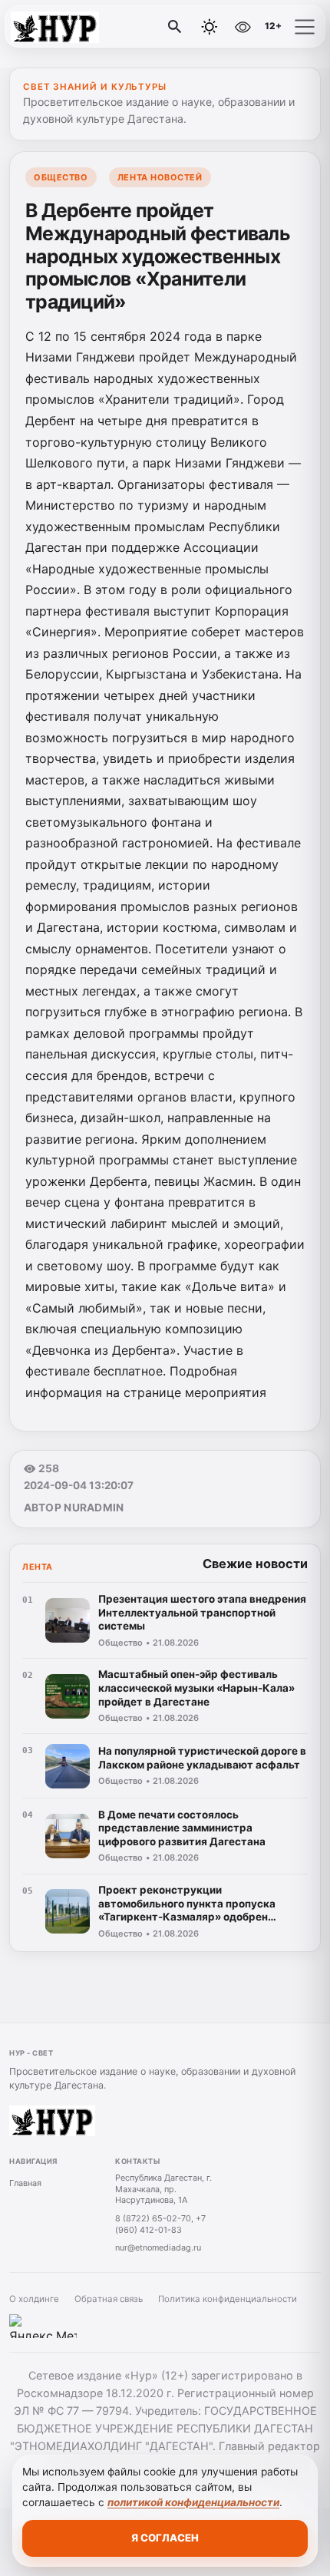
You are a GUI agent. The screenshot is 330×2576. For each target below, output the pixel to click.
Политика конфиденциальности (228, 2299)
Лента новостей (160, 177)
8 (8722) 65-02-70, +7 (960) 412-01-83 (160, 2224)
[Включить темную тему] (210, 27)
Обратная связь (109, 2299)
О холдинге (34, 2299)
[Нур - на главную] (75, 27)
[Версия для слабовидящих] (243, 27)
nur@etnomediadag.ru (158, 2247)
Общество (61, 177)
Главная (25, 2183)
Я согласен (165, 2538)
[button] (305, 27)
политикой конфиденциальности (193, 2502)
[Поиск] (175, 27)
